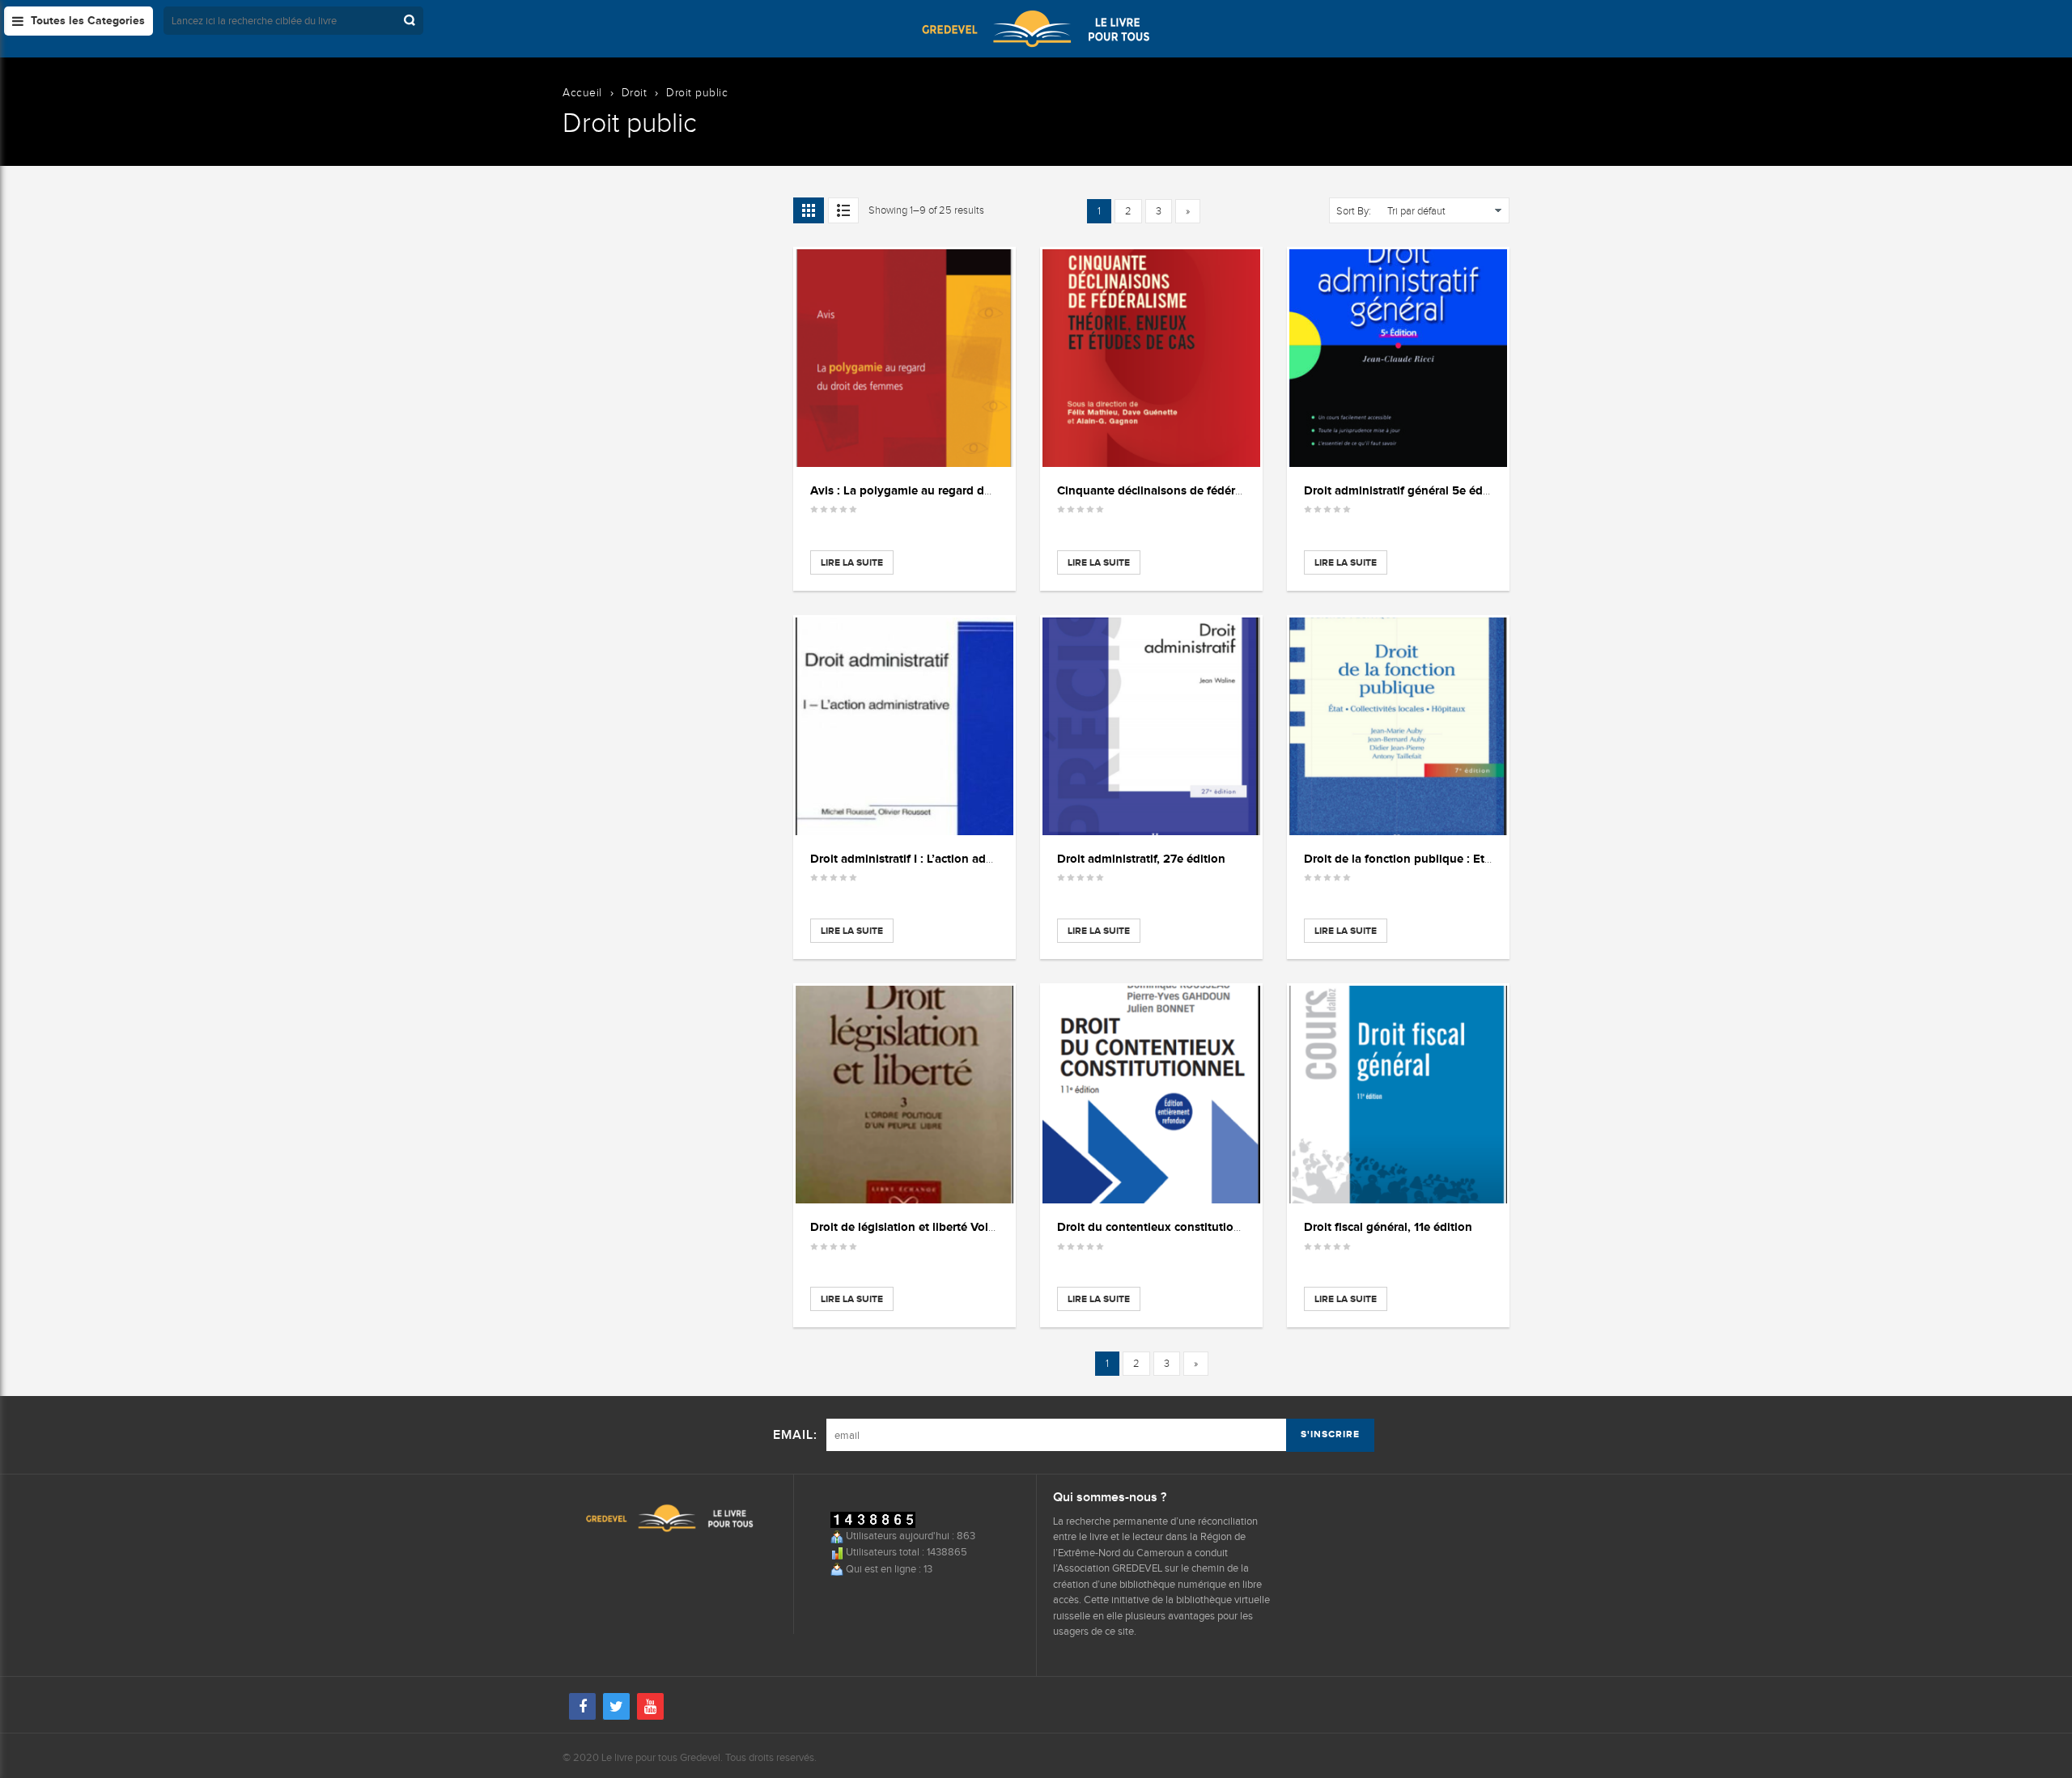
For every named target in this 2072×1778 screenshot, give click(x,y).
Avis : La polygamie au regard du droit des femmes (950, 490)
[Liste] (843, 210)
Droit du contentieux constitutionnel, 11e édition (1190, 1226)
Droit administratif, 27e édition (1141, 858)
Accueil (582, 93)
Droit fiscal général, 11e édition (1388, 1226)
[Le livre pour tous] (1036, 28)
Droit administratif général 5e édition (1406, 490)
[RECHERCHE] (411, 21)
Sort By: (1354, 211)
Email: (795, 1435)
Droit (635, 93)
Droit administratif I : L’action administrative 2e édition (960, 858)
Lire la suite (852, 562)
